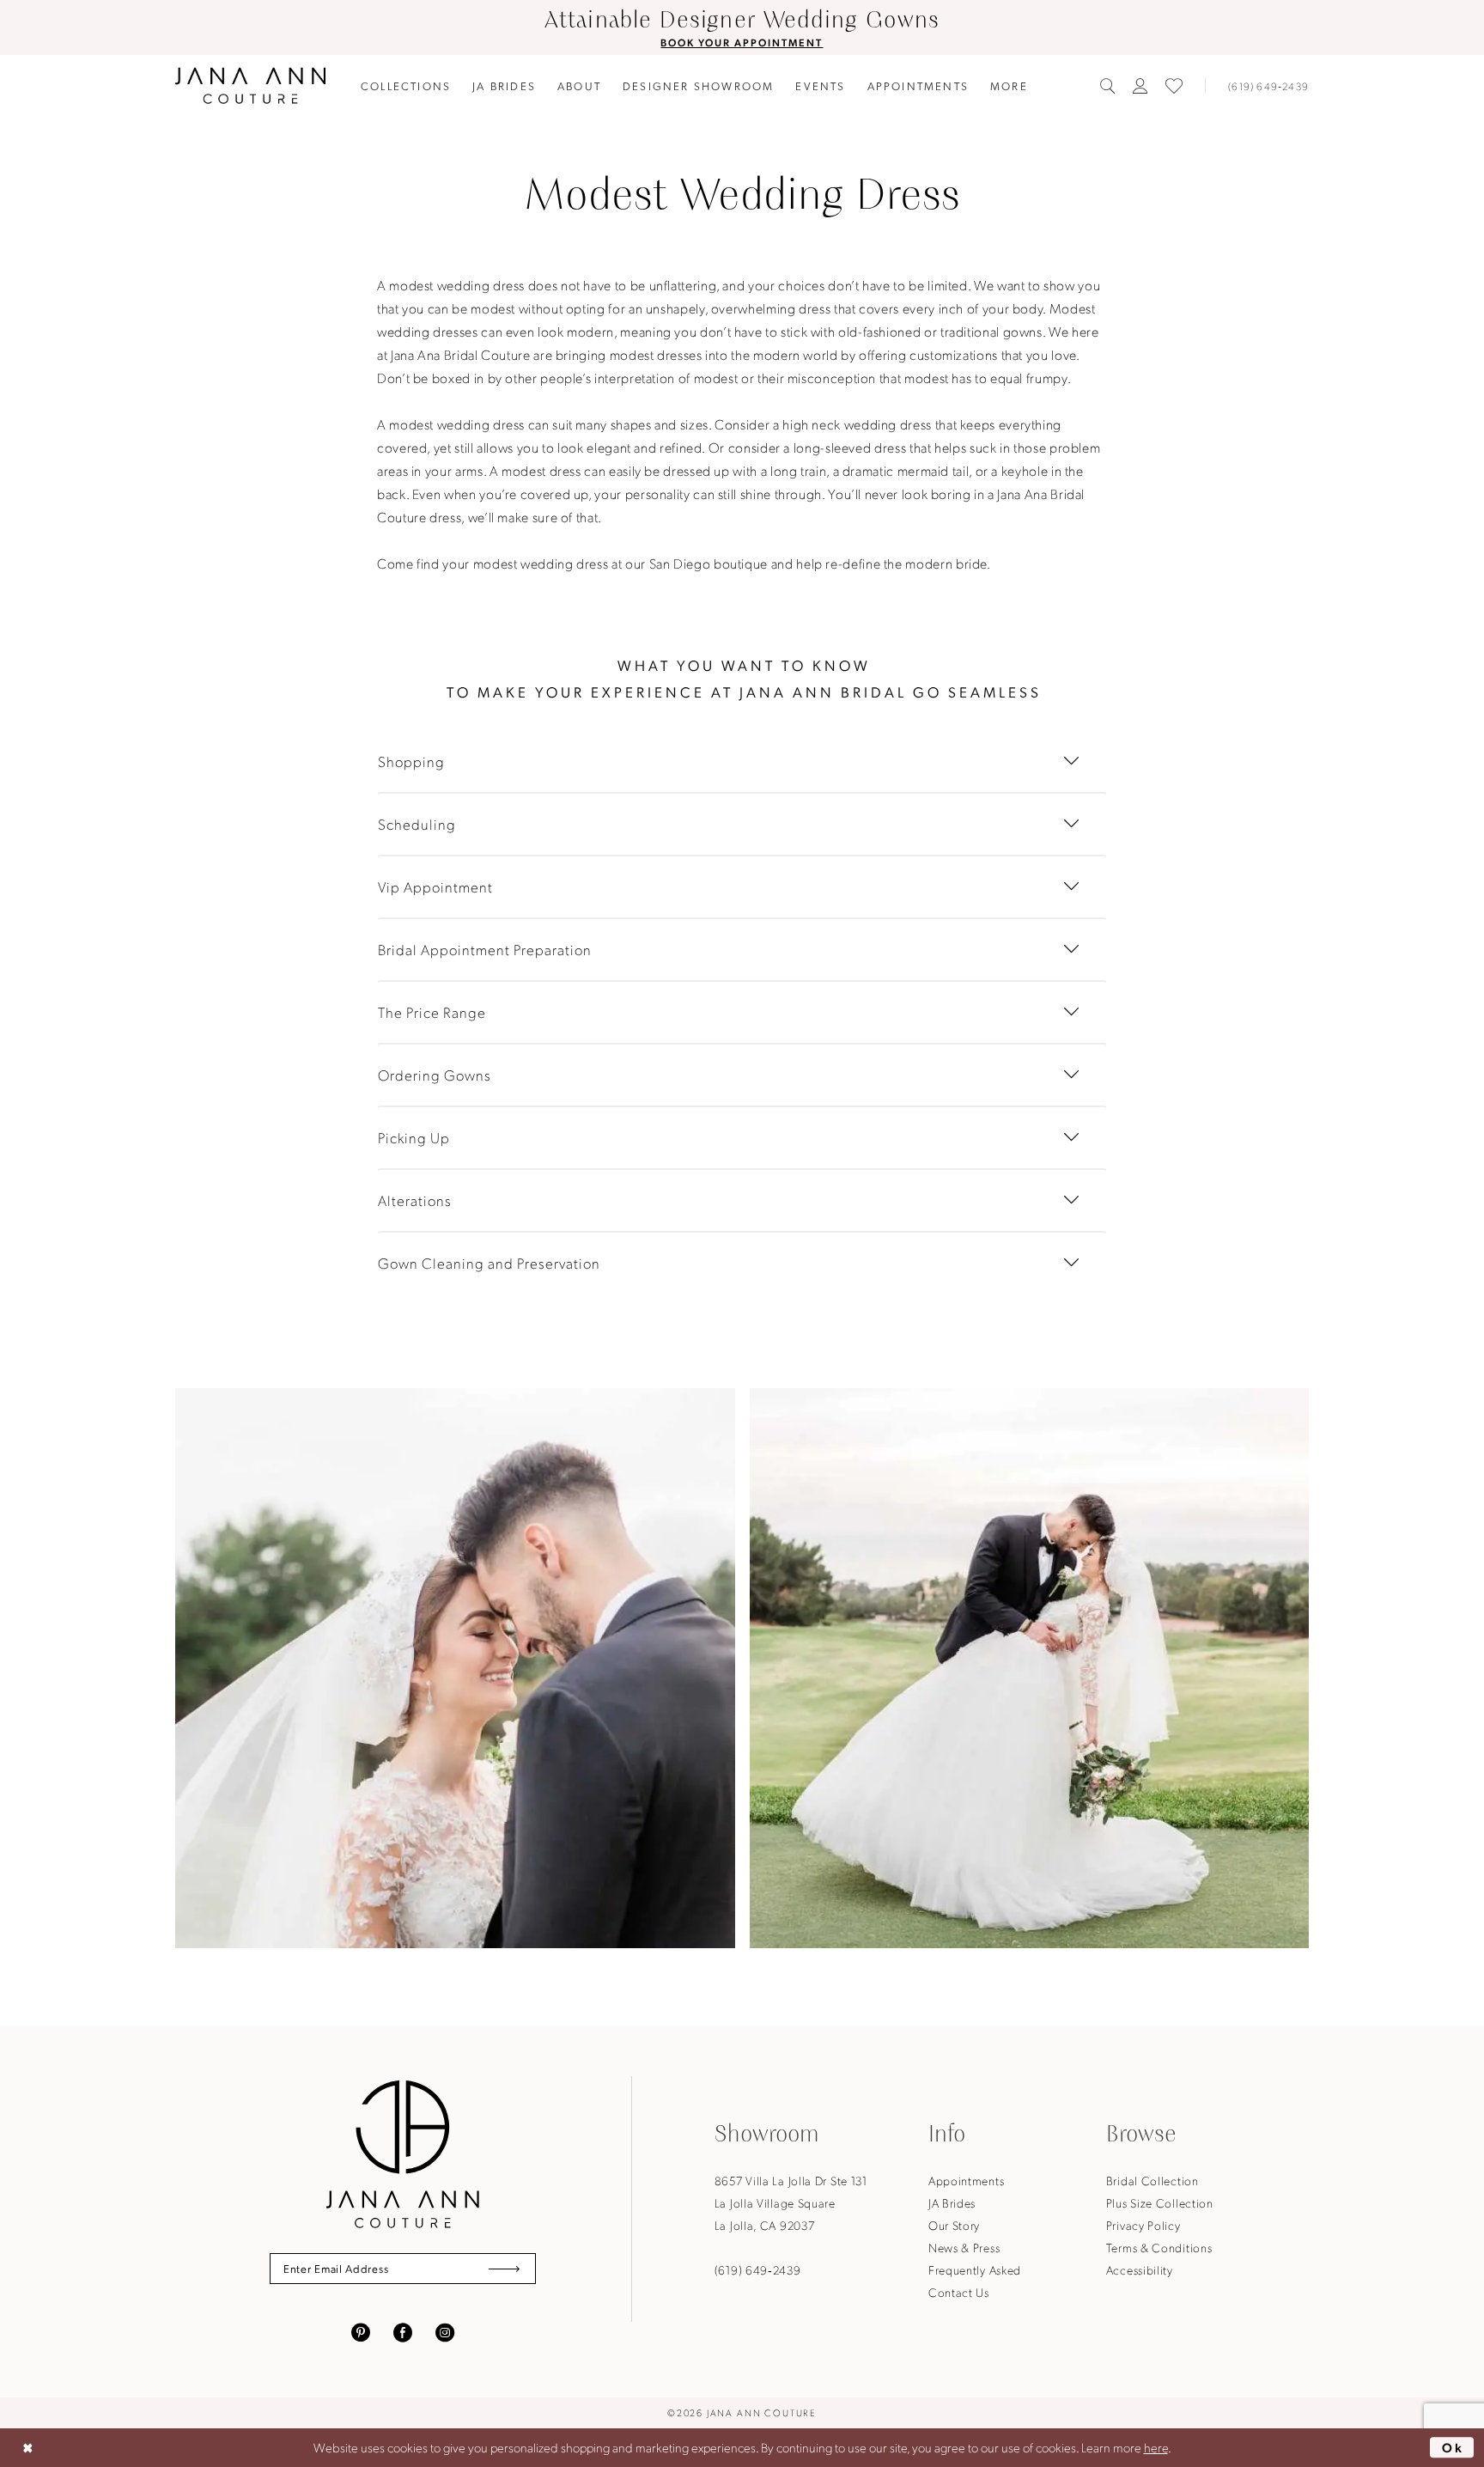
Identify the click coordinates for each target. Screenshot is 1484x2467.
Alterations (415, 1200)
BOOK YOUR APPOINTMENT (742, 42)
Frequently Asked (975, 2269)
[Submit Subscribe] (504, 2269)
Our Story (954, 2225)
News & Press (964, 2247)
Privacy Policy (1143, 2225)
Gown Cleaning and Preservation (489, 1263)
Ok (1454, 2447)
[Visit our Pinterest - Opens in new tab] (361, 2330)
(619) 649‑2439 (758, 2269)
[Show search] (1108, 86)
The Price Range (432, 1012)
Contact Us (959, 2292)
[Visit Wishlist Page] (1174, 86)
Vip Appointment (435, 886)
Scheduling (417, 824)
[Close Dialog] (27, 2448)
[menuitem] (406, 85)
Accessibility (1140, 2269)
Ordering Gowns (435, 1075)
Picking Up (414, 1137)
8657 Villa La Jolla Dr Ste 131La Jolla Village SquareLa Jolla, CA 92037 (791, 2202)
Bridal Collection (1153, 2180)
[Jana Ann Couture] (250, 85)
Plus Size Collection (1160, 2202)
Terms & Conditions (1159, 2247)
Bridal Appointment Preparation (485, 949)
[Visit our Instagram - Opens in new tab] (445, 2330)
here (1156, 2447)
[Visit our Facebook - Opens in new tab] (403, 2330)
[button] (1140, 86)
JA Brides (952, 2202)
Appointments (966, 2180)
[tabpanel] (456, 1669)
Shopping (411, 761)
